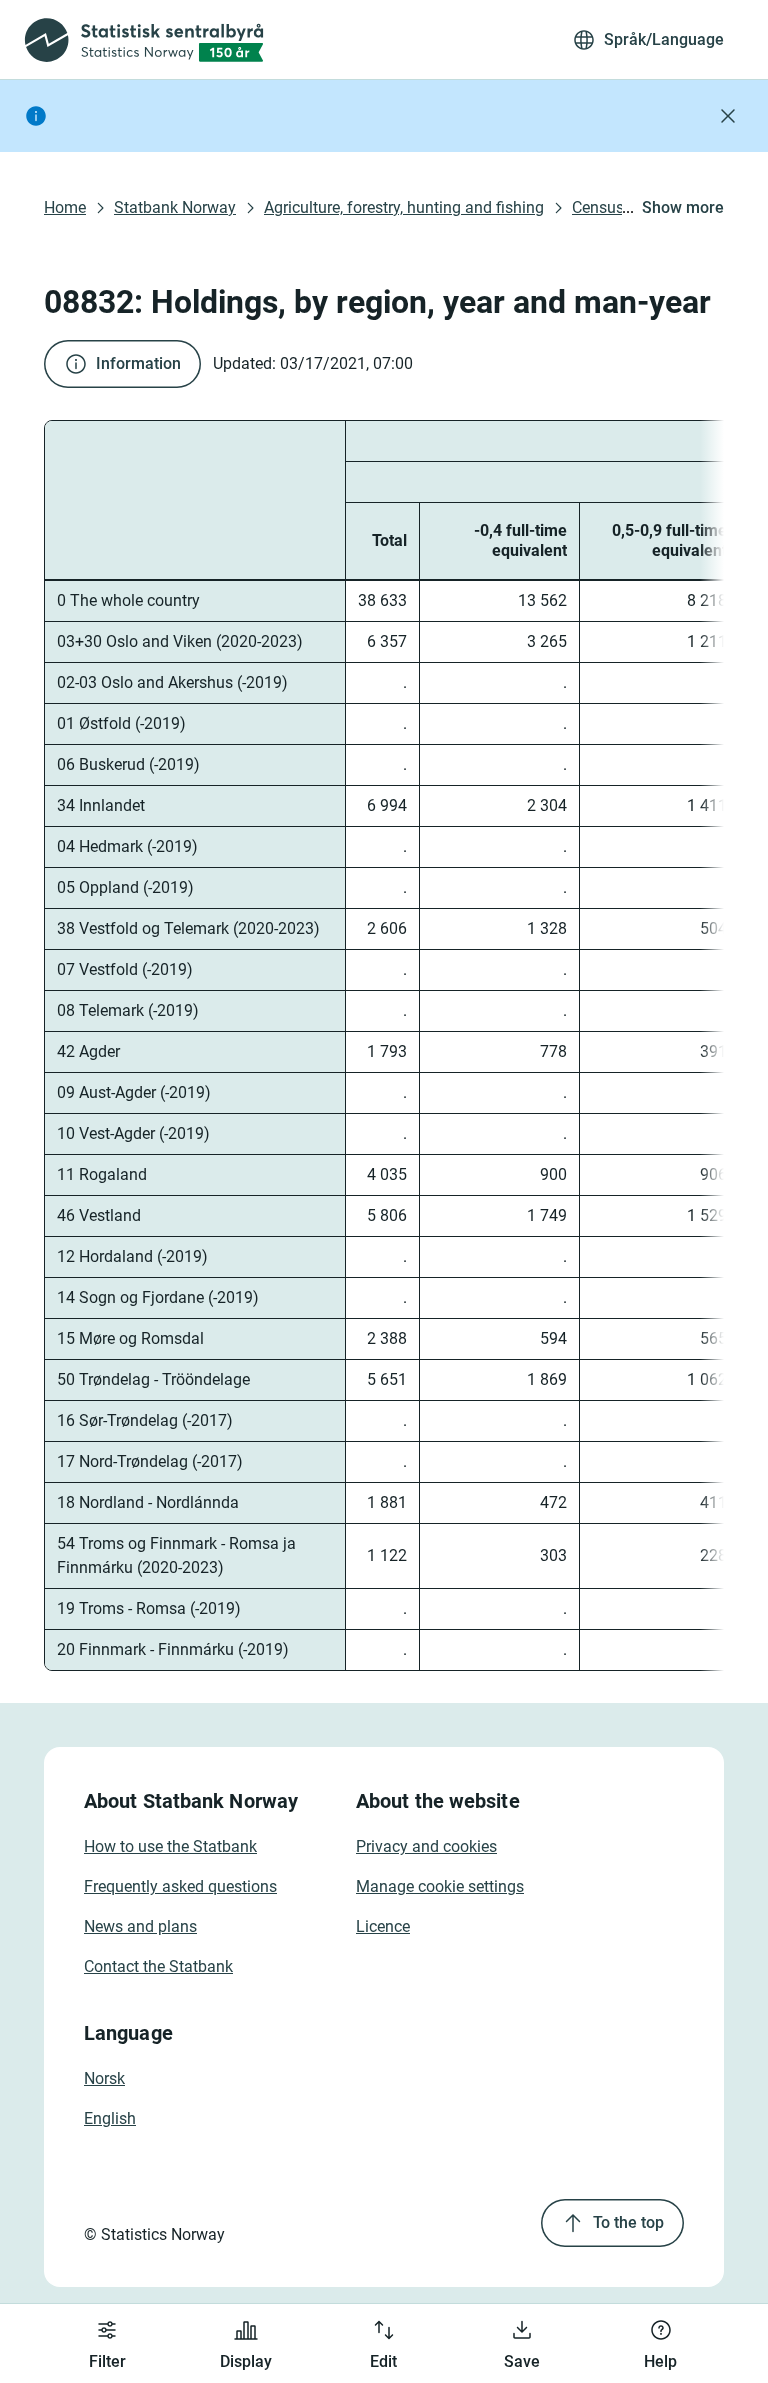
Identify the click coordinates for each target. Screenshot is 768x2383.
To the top (628, 2222)
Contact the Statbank (158, 1966)
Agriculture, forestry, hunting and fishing (404, 207)
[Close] (728, 116)
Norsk (104, 2078)
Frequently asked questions (180, 1886)
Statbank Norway (175, 207)
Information (138, 363)
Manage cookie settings (440, 1886)
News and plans (140, 1926)
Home (65, 207)
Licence (383, 1926)
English (110, 2118)
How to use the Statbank (170, 1846)
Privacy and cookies (426, 1846)
